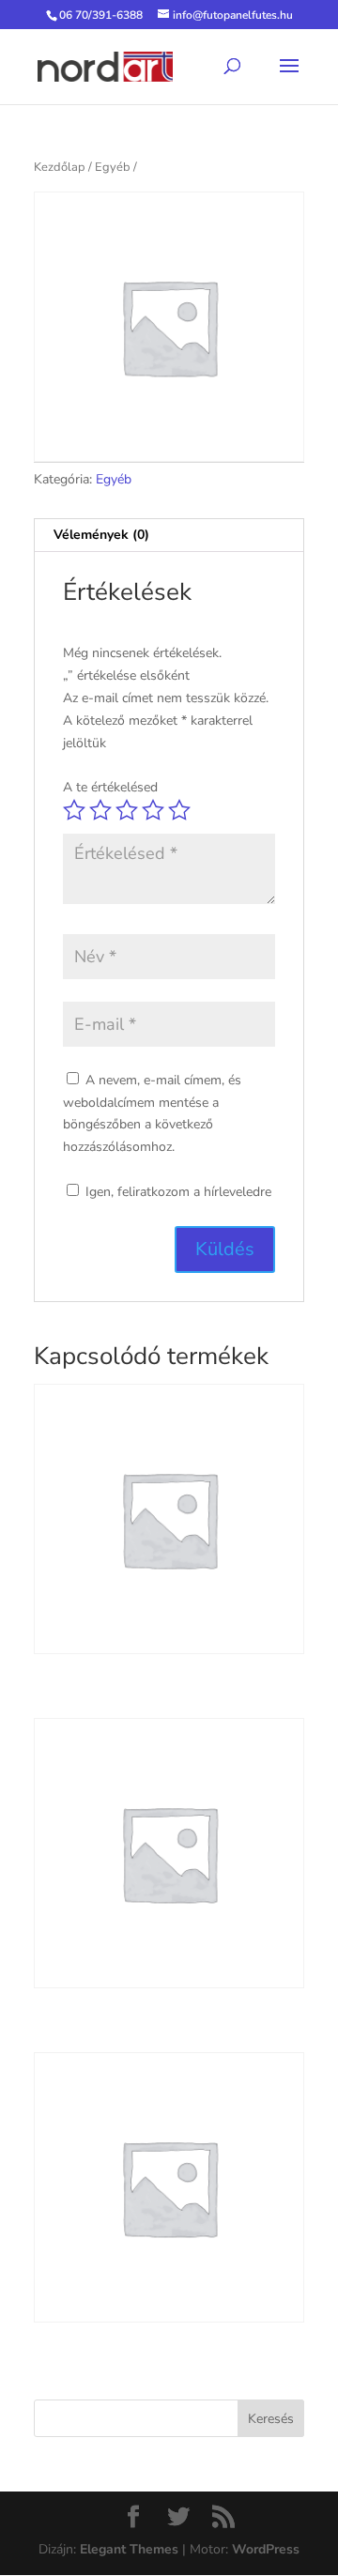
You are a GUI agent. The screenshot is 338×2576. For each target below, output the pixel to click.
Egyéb (113, 167)
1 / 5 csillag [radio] (74, 810)
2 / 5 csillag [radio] (100, 810)
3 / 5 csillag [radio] (127, 810)
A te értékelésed (110, 787)
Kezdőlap (60, 167)
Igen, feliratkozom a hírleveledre (177, 1192)
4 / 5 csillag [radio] (153, 810)
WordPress (266, 2549)
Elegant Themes (129, 2549)
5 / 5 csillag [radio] (179, 810)
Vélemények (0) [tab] (101, 535)
